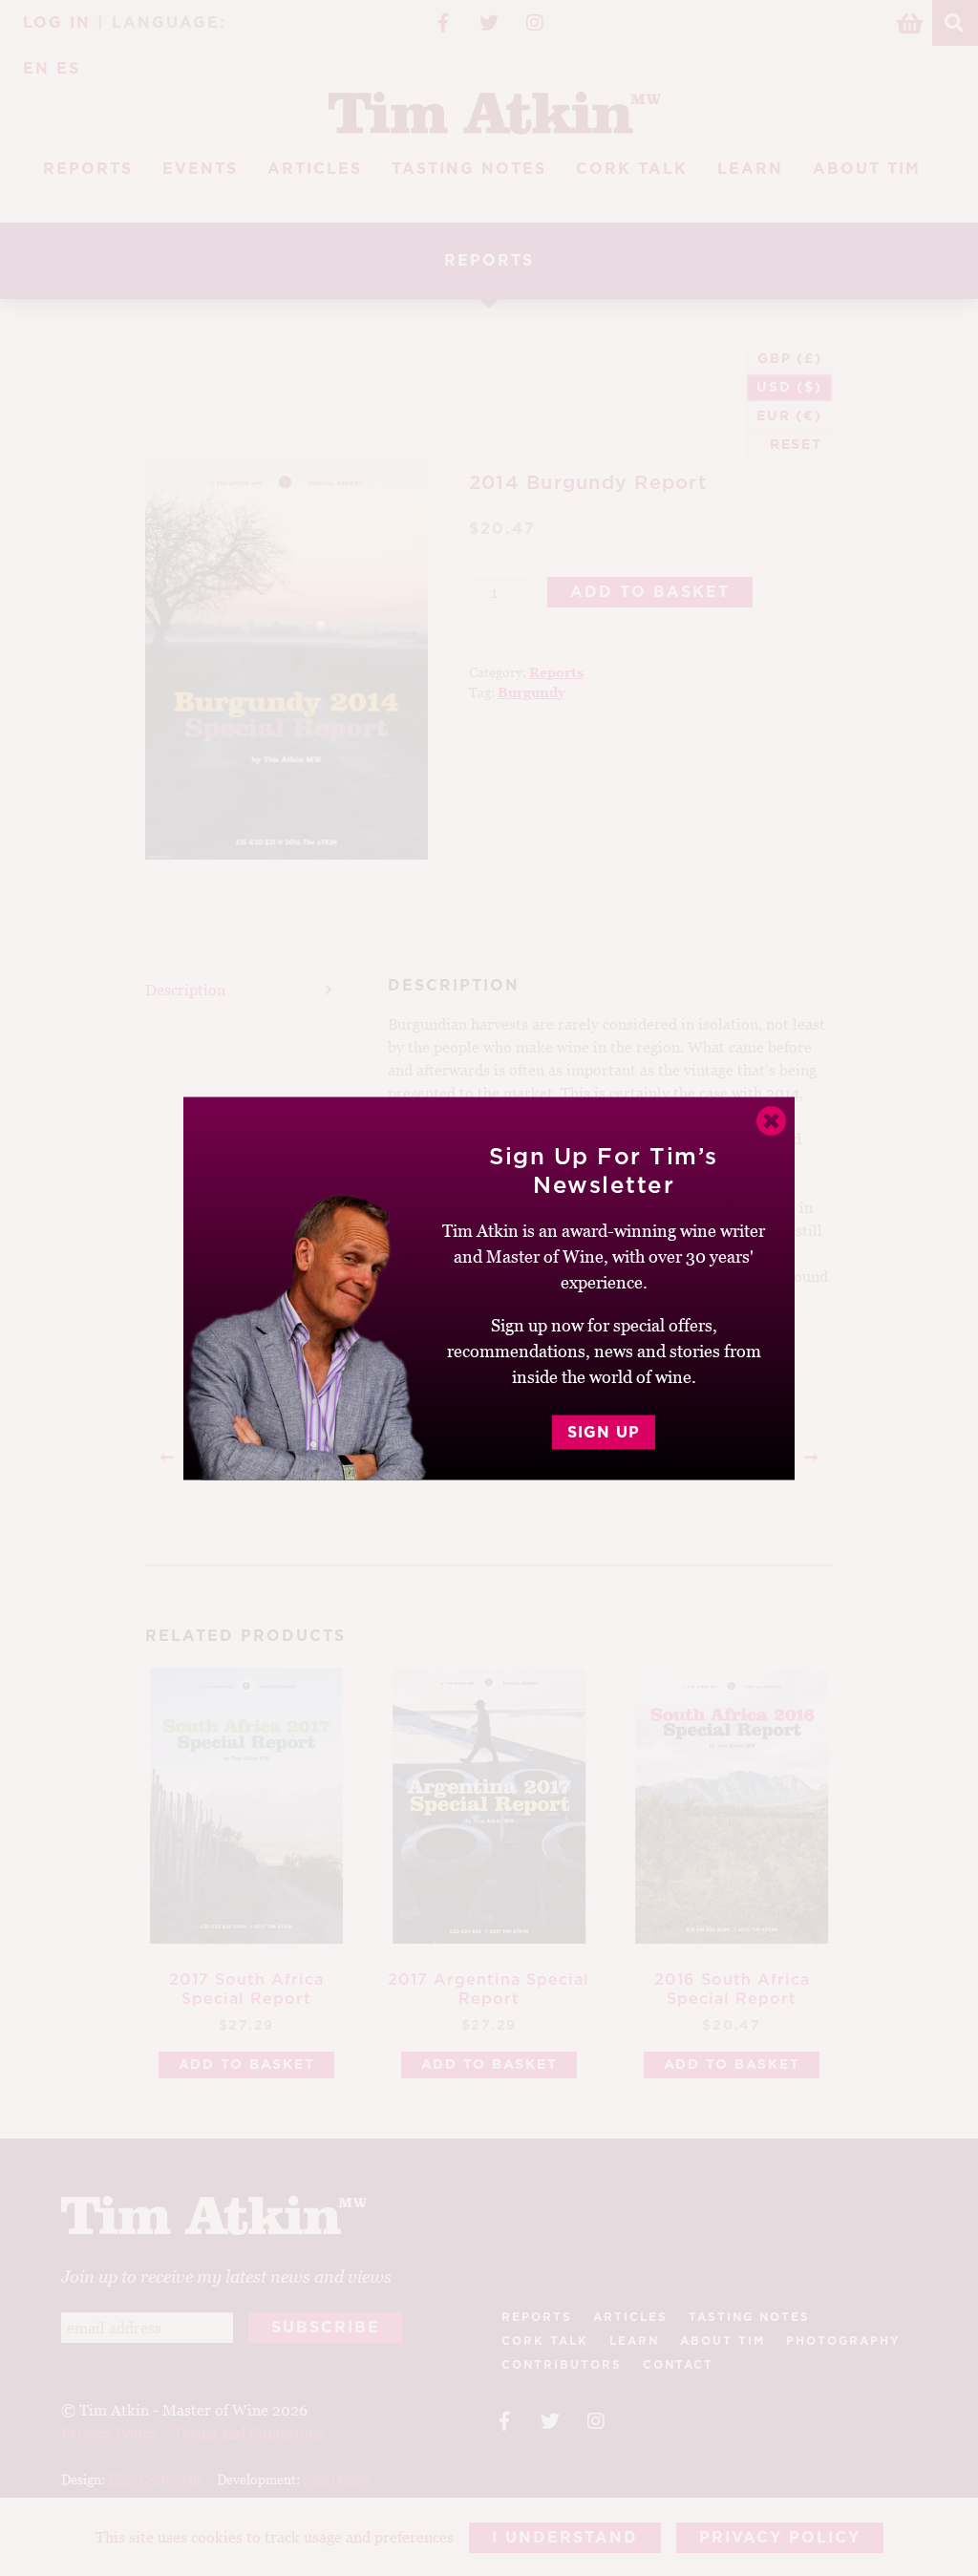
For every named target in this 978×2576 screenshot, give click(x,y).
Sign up (604, 1432)
